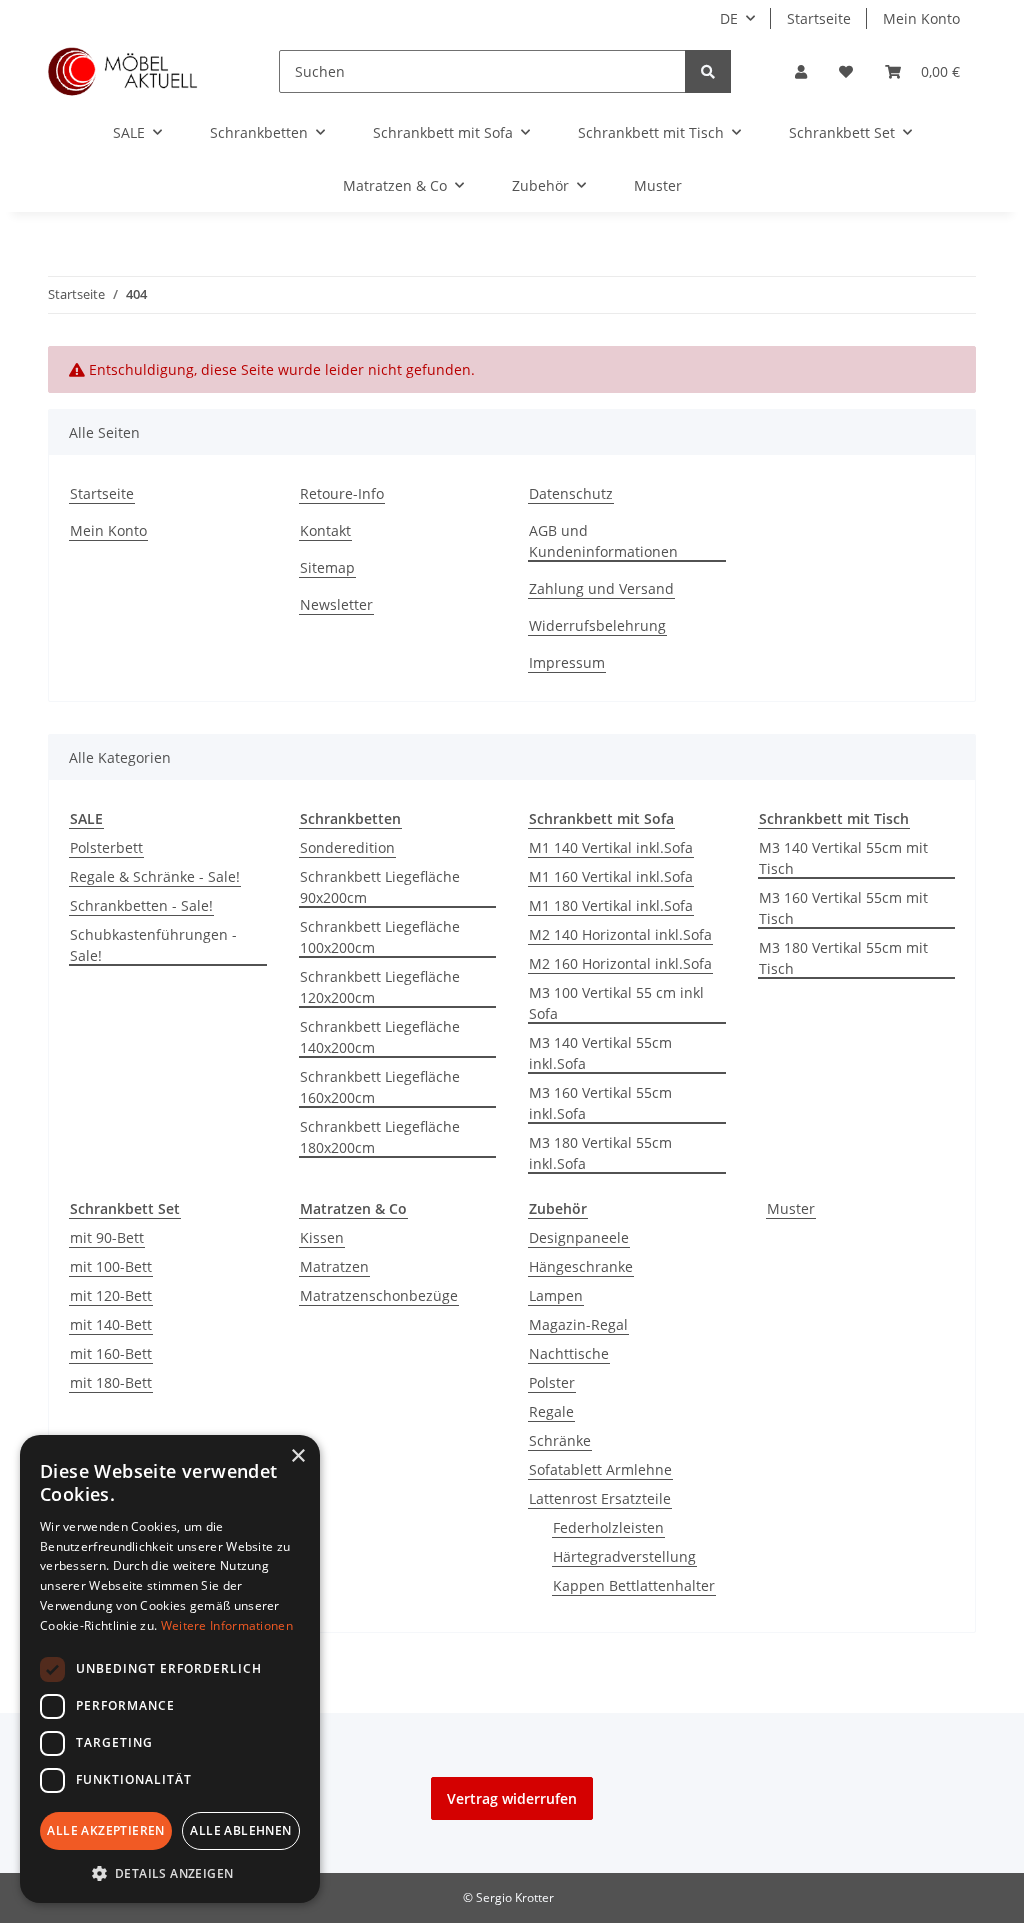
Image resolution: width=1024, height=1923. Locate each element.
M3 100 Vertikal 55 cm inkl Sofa (616, 1003)
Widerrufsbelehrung (597, 625)
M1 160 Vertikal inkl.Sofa (611, 876)
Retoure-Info (342, 493)
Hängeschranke (581, 1266)
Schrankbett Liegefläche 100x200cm (380, 937)
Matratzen (334, 1266)
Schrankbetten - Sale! (141, 905)
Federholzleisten (608, 1527)
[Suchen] (708, 71)
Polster (552, 1382)
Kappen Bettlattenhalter (634, 1585)
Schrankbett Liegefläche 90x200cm (380, 887)
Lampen (556, 1295)
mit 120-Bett (111, 1295)
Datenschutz (571, 493)
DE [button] (729, 18)
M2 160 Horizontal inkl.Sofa (620, 963)
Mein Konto (921, 18)
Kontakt (325, 530)
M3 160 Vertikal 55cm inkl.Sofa (600, 1103)
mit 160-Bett (111, 1353)
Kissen (322, 1237)
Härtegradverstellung (624, 1556)
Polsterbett (106, 847)
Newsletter (336, 604)
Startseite (819, 18)
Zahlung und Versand (601, 588)
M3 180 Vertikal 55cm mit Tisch (843, 958)
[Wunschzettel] (846, 71)
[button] (801, 71)
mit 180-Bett (111, 1382)
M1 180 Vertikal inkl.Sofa (611, 905)
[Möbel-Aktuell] (123, 71)
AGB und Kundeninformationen (603, 541)
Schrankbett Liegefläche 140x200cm (380, 1037)
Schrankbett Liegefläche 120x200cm (380, 987)
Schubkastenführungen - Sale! (153, 945)
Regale (551, 1411)
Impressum (567, 662)
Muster (791, 1208)
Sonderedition (347, 847)
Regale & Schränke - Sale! (155, 876)
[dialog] (170, 1669)
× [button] (297, 1456)
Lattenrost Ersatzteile (600, 1498)
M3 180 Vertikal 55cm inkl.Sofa (600, 1153)
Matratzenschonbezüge (379, 1295)
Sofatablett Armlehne (600, 1469)
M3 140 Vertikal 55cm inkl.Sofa (600, 1053)
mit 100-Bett (111, 1266)
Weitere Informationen (227, 1625)
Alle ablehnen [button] (240, 1830)
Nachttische (569, 1353)
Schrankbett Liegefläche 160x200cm (380, 1087)
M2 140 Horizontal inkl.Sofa (620, 934)
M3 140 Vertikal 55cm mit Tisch (843, 858)
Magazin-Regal (578, 1324)
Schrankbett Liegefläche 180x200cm (380, 1137)
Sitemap (327, 567)
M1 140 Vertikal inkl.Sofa (611, 847)
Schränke (560, 1440)
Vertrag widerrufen (512, 1798)
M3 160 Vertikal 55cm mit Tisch (843, 908)
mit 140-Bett (111, 1324)
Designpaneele (579, 1237)
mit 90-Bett (107, 1237)
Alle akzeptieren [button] (105, 1830)
